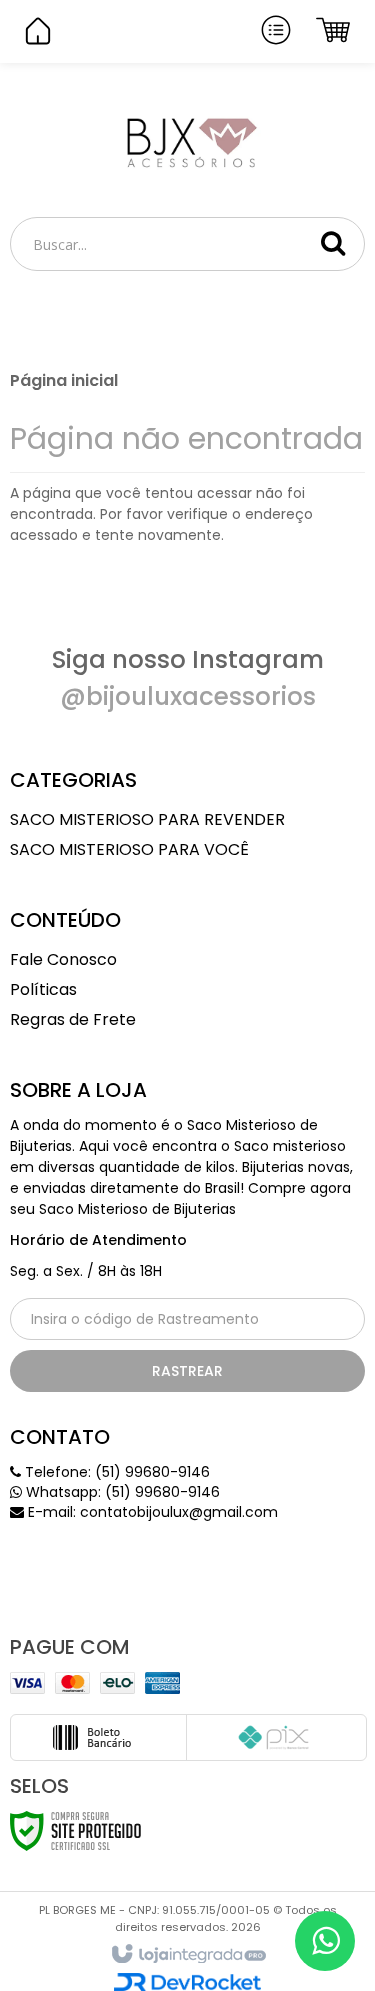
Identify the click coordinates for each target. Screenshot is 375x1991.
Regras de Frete (73, 1019)
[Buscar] (333, 243)
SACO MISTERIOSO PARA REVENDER (147, 819)
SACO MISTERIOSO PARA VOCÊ (129, 849)
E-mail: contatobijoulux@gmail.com (151, 1512)
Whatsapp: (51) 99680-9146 (121, 1492)
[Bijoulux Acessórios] (187, 141)
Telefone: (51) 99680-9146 (115, 1472)
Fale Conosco (63, 959)
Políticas (43, 989)
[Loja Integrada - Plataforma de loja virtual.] (187, 1955)
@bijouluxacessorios (188, 696)
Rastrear (187, 1371)
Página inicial (64, 380)
